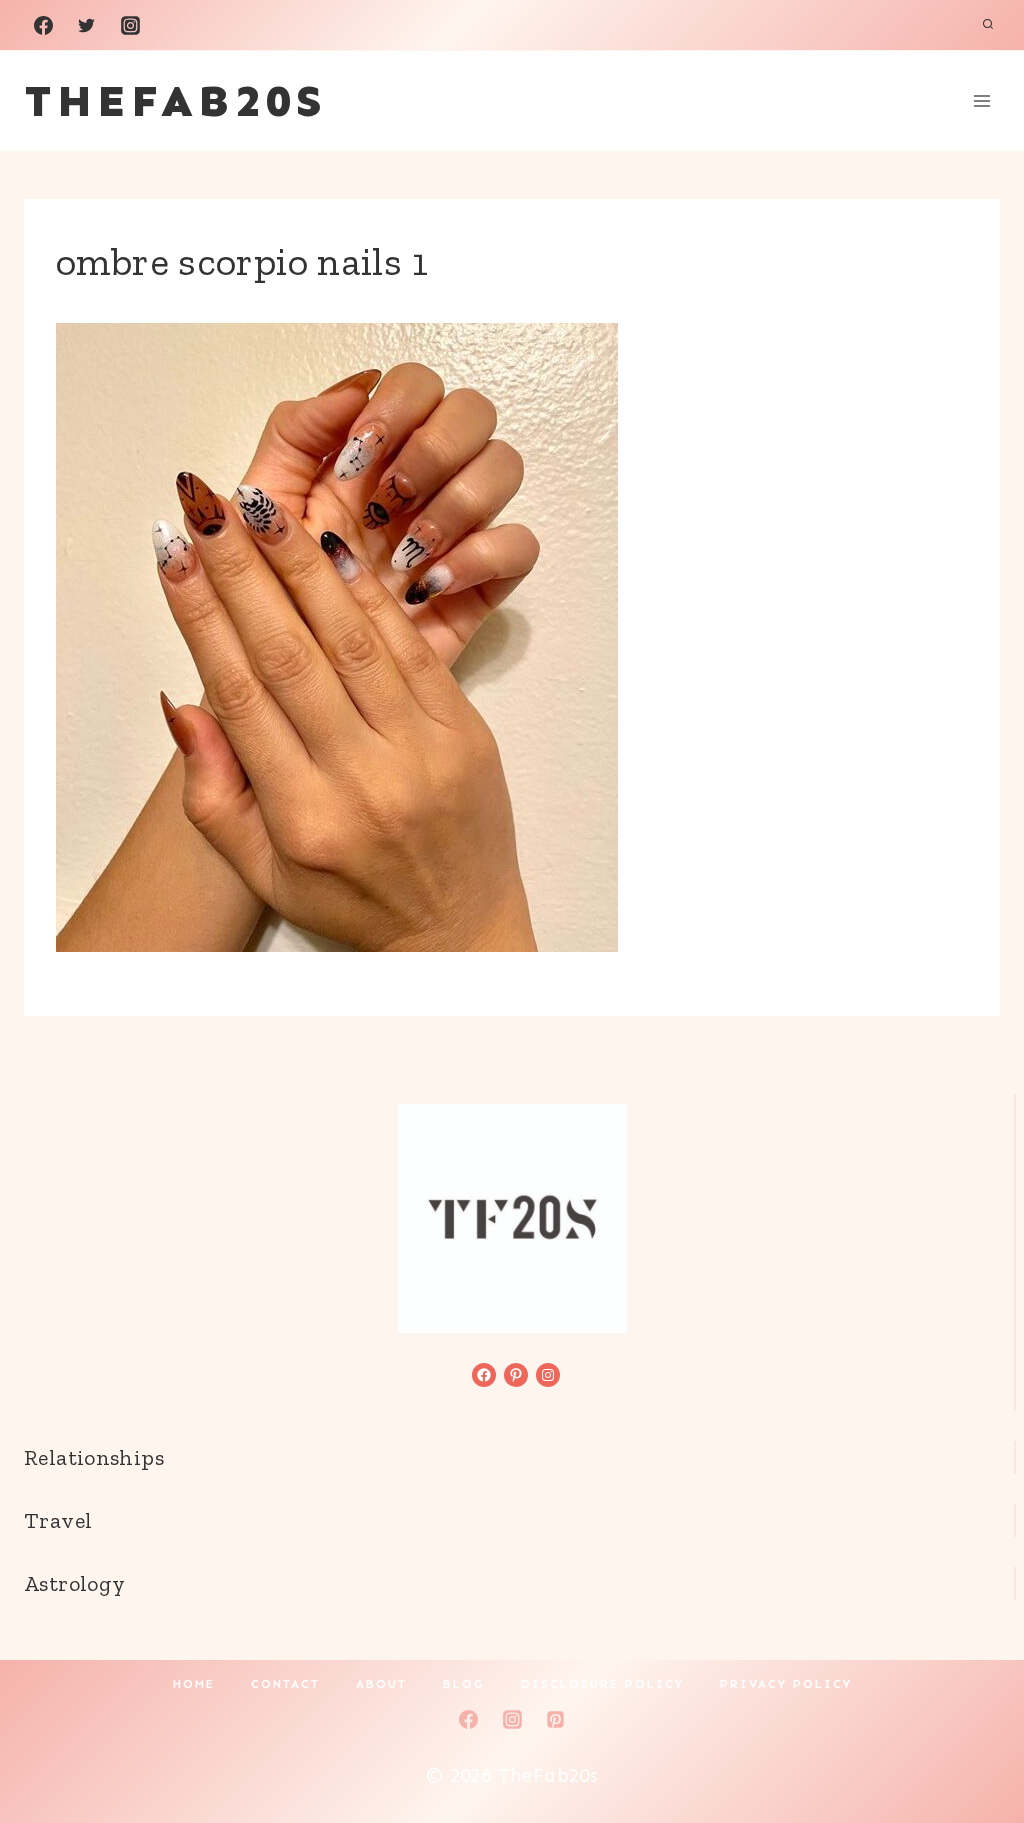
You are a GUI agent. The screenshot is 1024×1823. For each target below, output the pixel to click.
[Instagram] (130, 25)
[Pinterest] (556, 1719)
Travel (58, 1520)
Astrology (74, 1583)
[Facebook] (43, 25)
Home (194, 1684)
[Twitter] (87, 25)
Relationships (94, 1457)
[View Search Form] (988, 25)
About (381, 1684)
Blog (464, 1684)
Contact (285, 1684)
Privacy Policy (786, 1684)
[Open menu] (981, 100)
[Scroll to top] (975, 1744)
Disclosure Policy (602, 1684)
